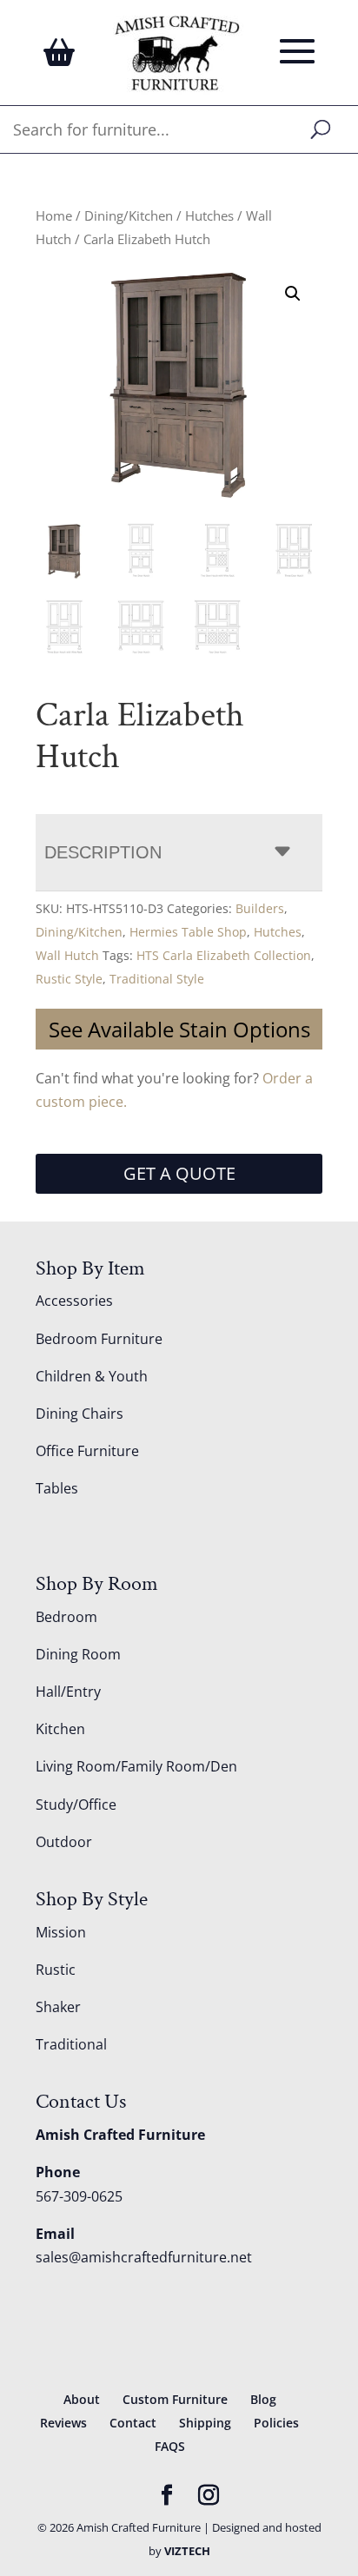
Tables (57, 1488)
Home (54, 215)
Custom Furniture (175, 2399)
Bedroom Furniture (99, 1339)
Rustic (56, 1970)
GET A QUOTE (179, 1173)
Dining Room (78, 1654)
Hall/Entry (68, 1692)
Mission (61, 1932)
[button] (293, 294)
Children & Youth (92, 1376)
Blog (263, 2399)
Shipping (205, 2423)
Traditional (71, 2044)
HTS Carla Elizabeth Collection (224, 955)
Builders (260, 908)
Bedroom (66, 1617)
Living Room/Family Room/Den (136, 1766)
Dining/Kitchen (129, 215)
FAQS (170, 2446)
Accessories (74, 1301)
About (82, 2399)
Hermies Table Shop (188, 932)
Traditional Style (157, 979)
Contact (133, 2423)
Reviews (63, 2423)
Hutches (209, 215)
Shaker (58, 2007)
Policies (276, 2423)
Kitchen (60, 1729)
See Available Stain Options (179, 1029)
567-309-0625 (79, 2196)
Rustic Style (69, 979)
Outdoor (64, 1842)
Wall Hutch (67, 955)
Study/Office (76, 1805)
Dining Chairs (80, 1414)
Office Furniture (87, 1451)
